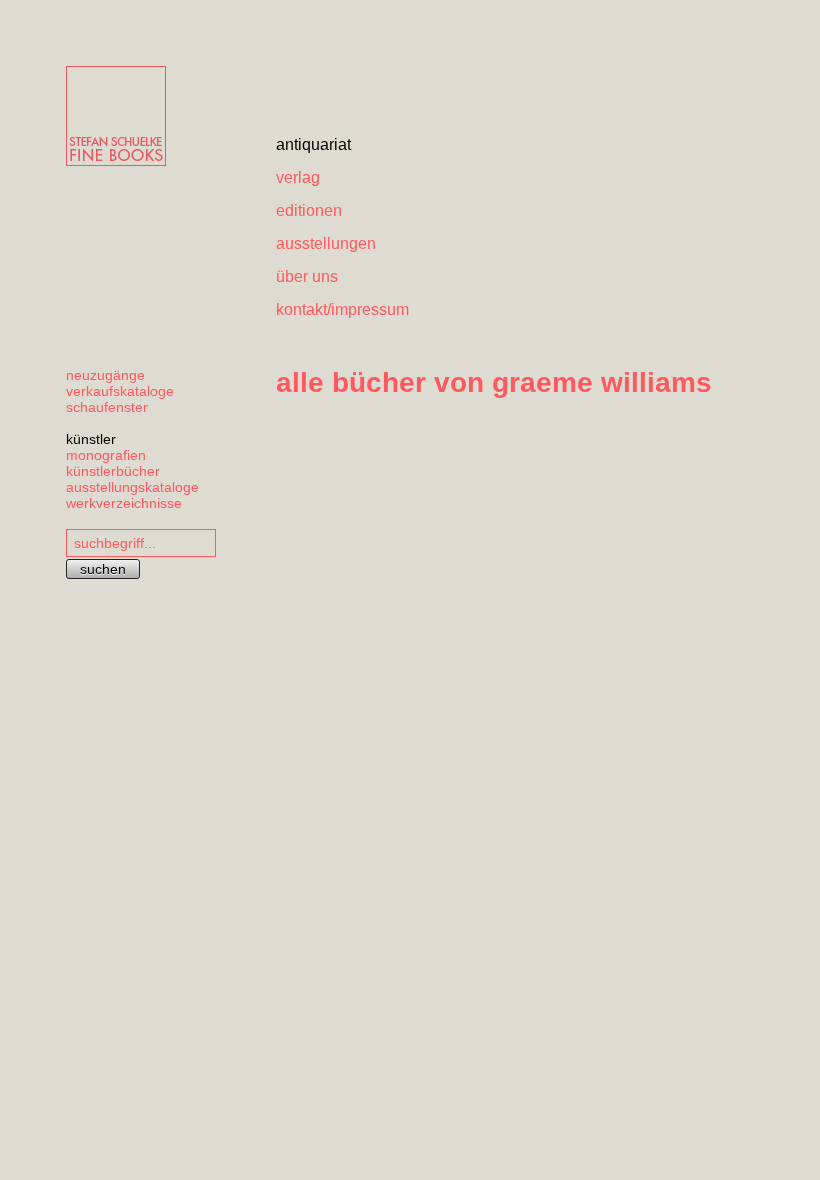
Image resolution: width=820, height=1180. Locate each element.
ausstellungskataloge (132, 487)
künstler (91, 439)
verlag (298, 177)
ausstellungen (326, 243)
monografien (106, 455)
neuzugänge (105, 375)
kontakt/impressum (342, 309)
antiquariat (313, 144)
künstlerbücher (113, 471)
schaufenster (107, 407)
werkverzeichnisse (124, 503)
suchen (103, 569)
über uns (307, 276)
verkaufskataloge (120, 391)
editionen (309, 210)
